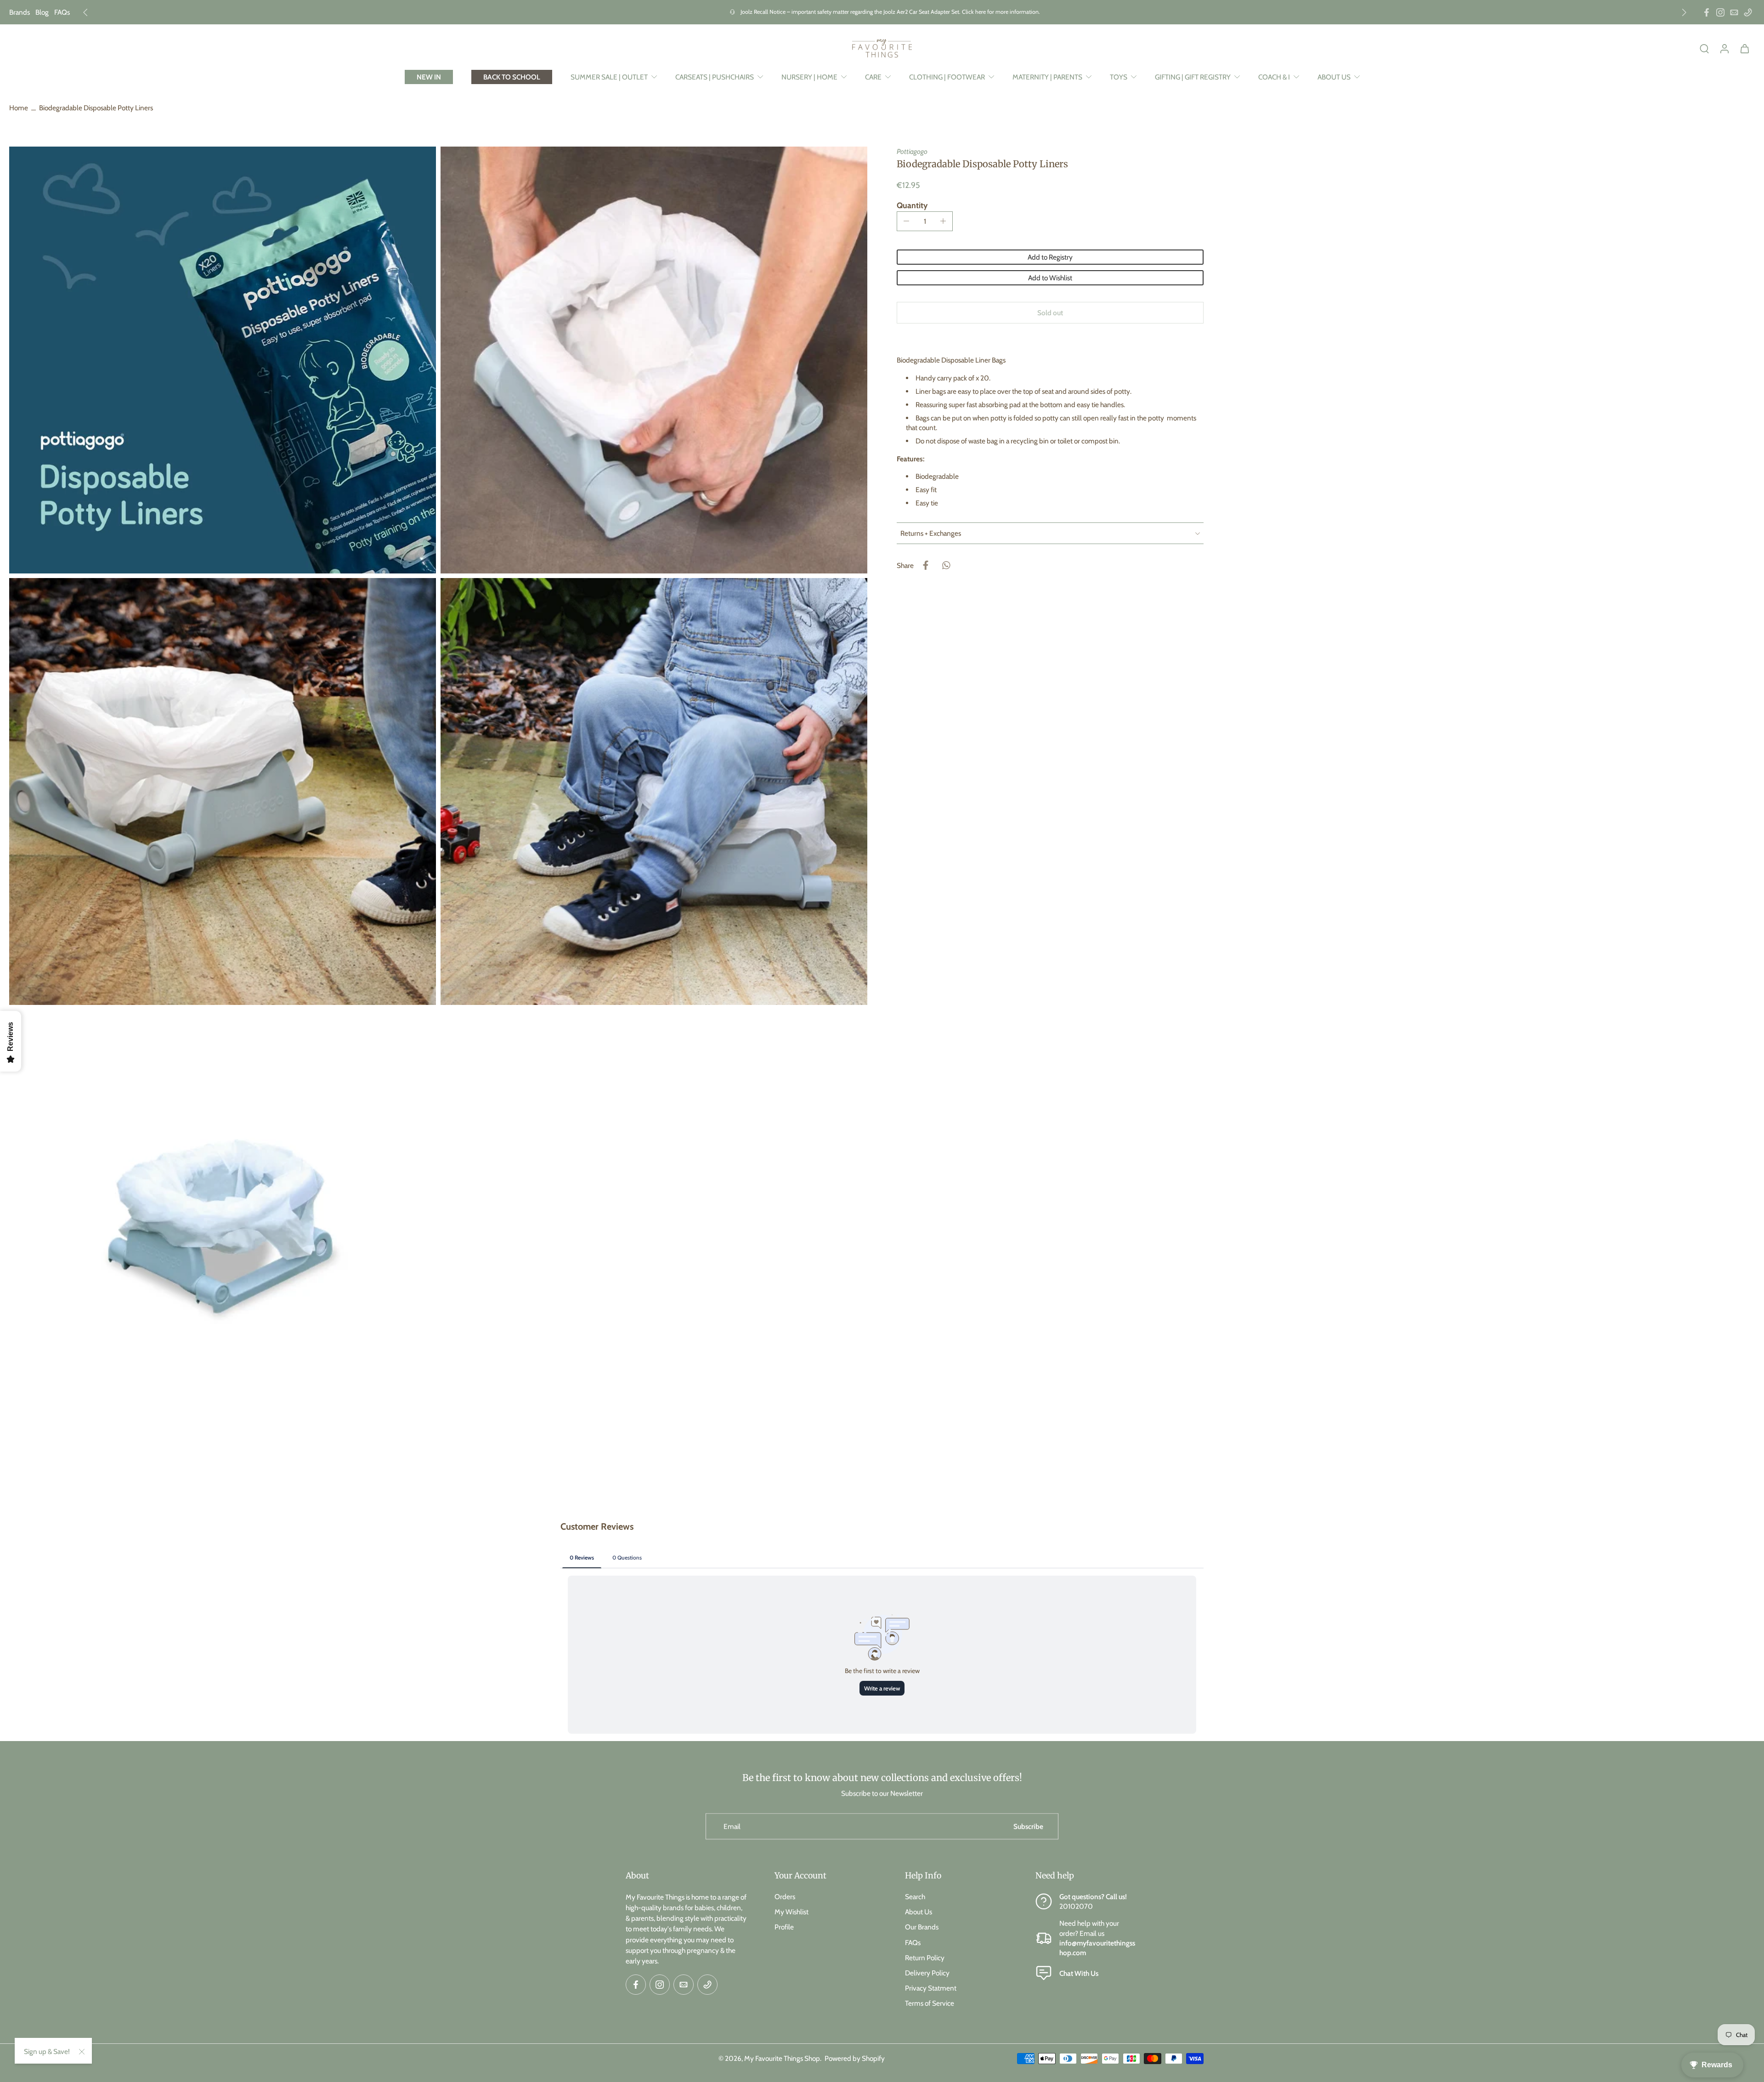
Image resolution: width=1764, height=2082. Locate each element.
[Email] (1734, 12)
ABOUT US (1334, 77)
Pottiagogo (912, 151)
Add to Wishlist (1050, 278)
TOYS (1119, 77)
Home (19, 108)
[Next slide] (1684, 12)
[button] (1050, 313)
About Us (919, 1912)
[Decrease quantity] (906, 221)
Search (915, 1897)
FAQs (62, 12)
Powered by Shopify (855, 2058)
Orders (785, 1897)
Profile (784, 1927)
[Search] (1704, 48)
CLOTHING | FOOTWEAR (947, 77)
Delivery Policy (927, 1973)
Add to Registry (1050, 257)
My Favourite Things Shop (782, 2058)
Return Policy (925, 1958)
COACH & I (1274, 77)
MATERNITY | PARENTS (1047, 77)
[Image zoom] (223, 360)
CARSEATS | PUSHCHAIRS (715, 77)
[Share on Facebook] (926, 565)
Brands (20, 12)
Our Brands (922, 1927)
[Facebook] (1707, 12)
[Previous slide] (85, 12)
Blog (42, 12)
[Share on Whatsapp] (946, 565)
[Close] (82, 2052)
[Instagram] (1720, 12)
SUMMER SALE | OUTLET (609, 77)
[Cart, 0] (1745, 48)
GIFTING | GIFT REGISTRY (1193, 77)
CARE (873, 77)
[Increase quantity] (943, 221)
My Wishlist (792, 1912)
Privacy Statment (931, 1988)
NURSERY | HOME (809, 77)
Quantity (912, 205)
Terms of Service (930, 2003)
